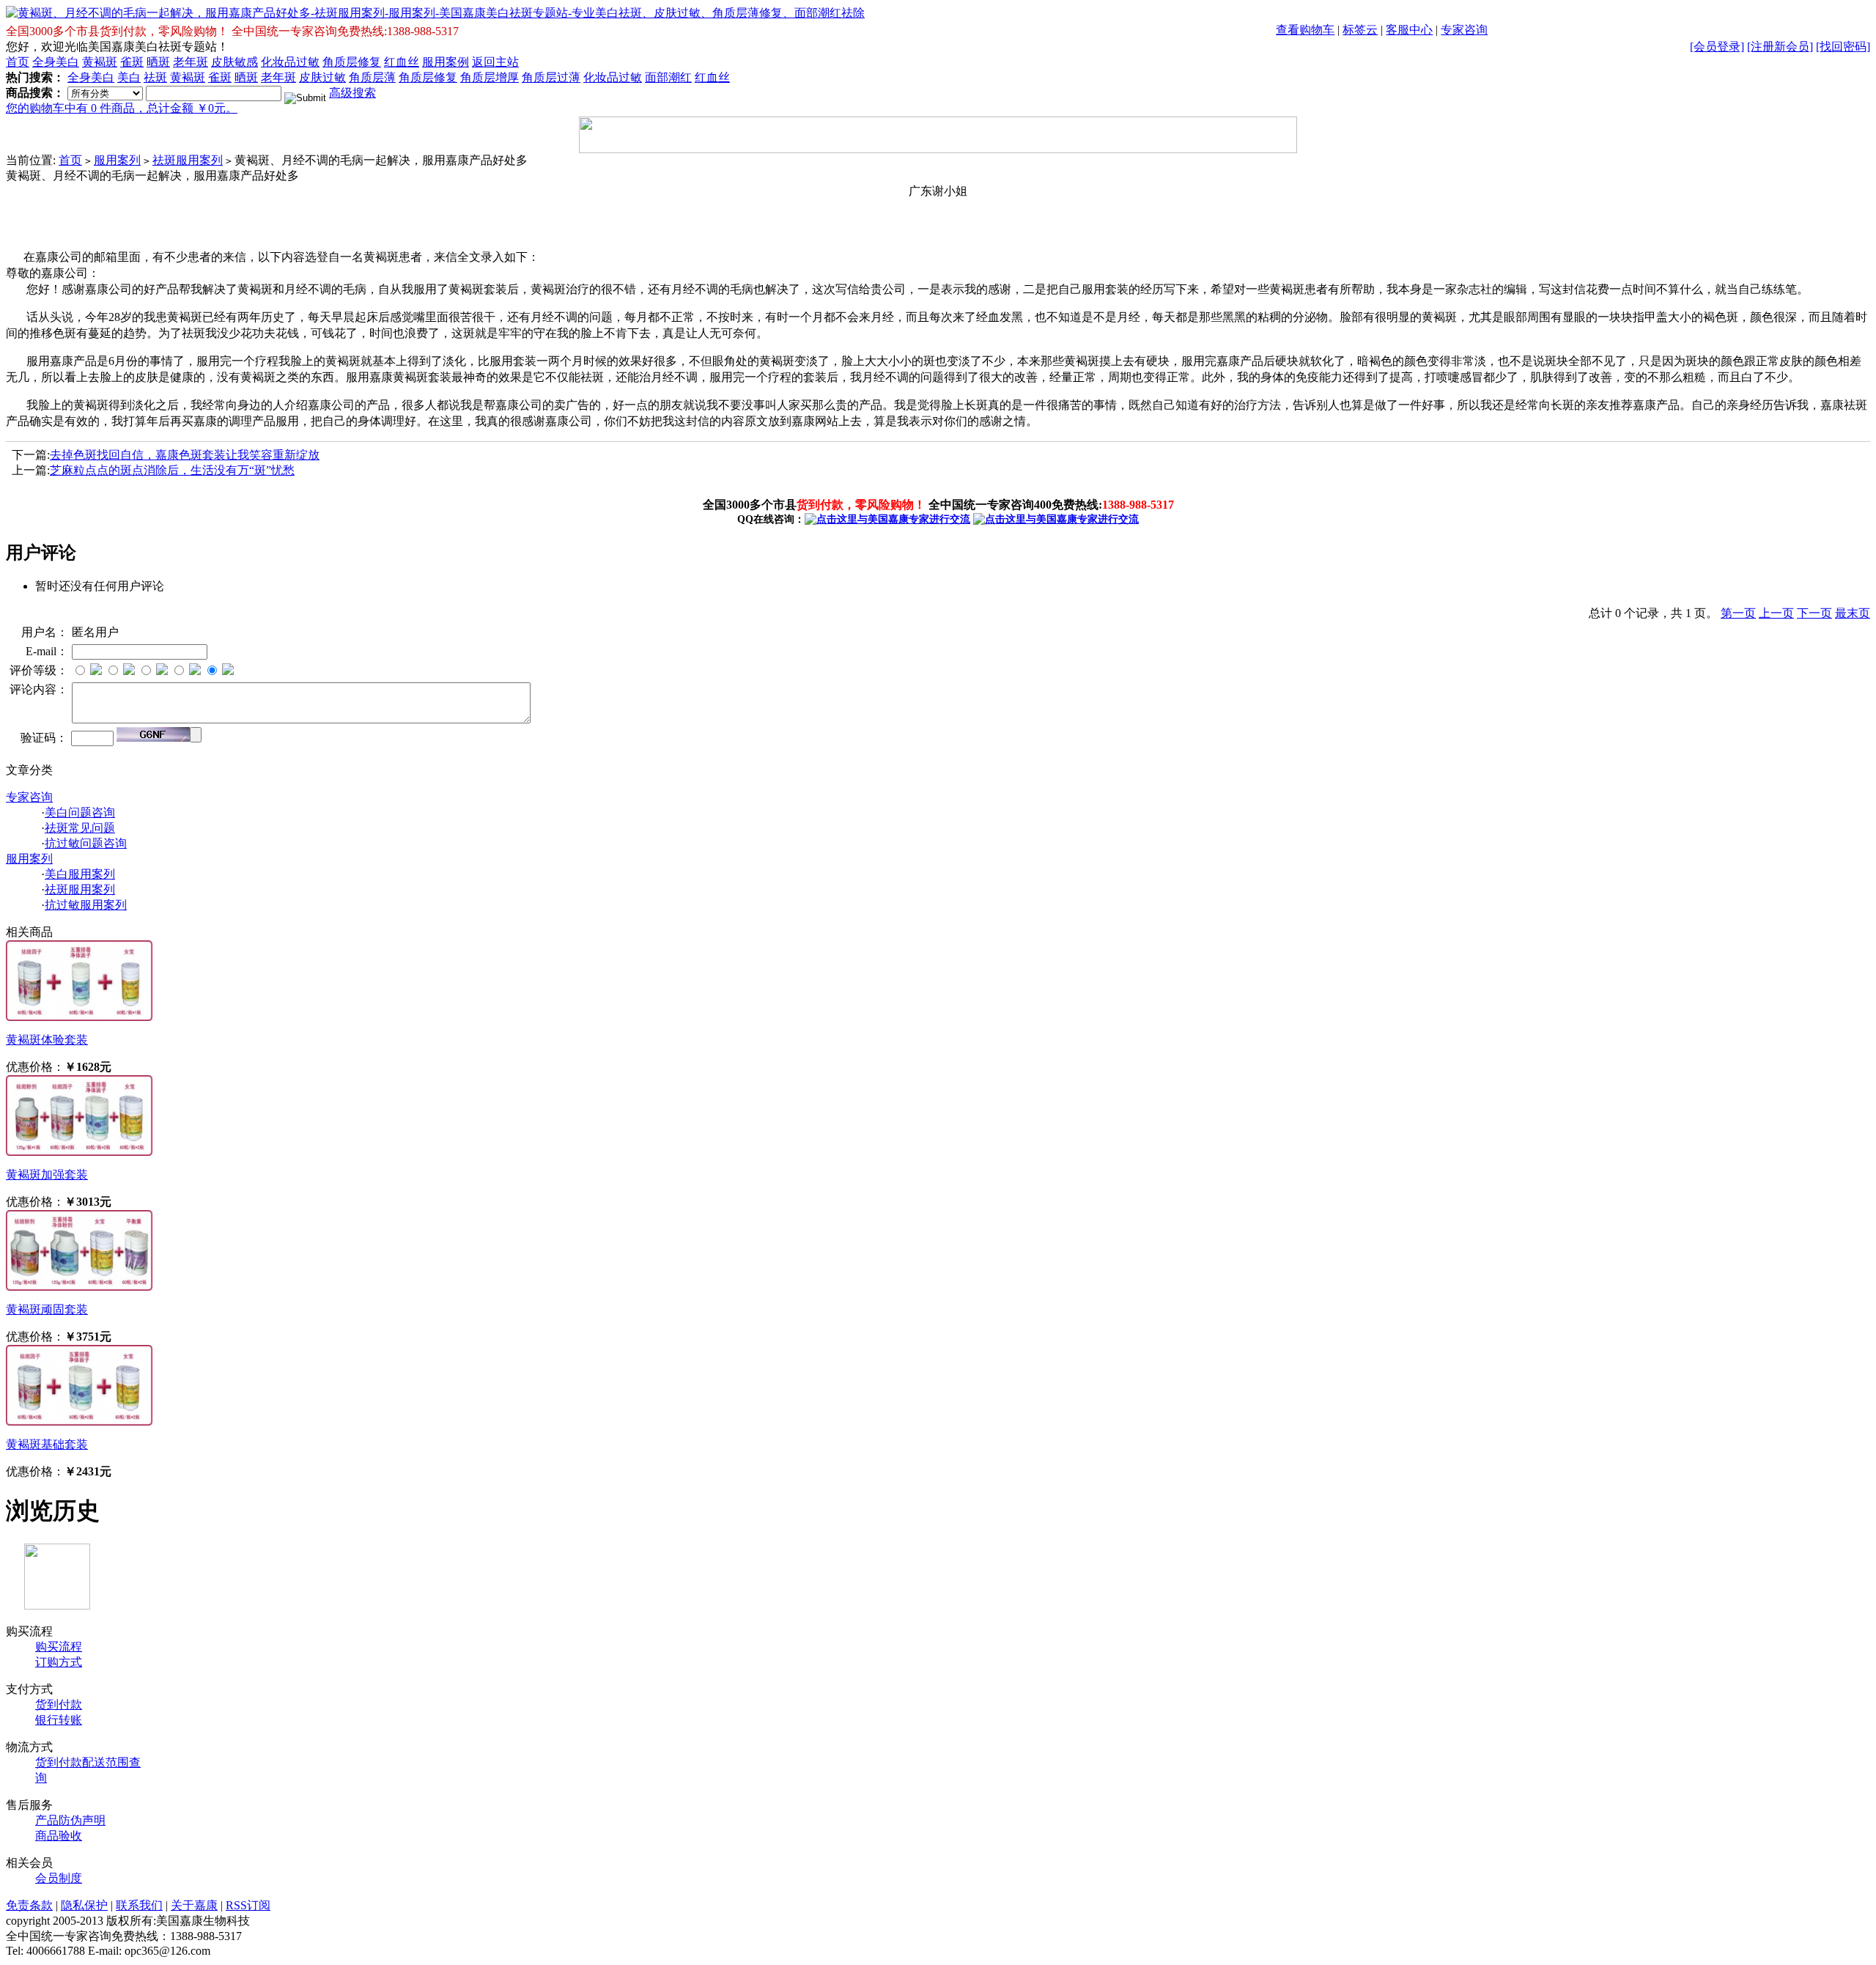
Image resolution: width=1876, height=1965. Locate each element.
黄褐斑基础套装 (47, 1444)
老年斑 (191, 62)
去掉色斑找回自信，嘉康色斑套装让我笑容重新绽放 (185, 455)
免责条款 (29, 1905)
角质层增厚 (490, 77)
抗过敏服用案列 (86, 905)
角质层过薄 (551, 77)
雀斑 (132, 62)
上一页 (1776, 613)
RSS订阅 (248, 1905)
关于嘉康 (194, 1905)
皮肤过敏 (322, 77)
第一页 (1738, 613)
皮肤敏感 (234, 62)
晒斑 (158, 62)
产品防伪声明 (70, 1820)
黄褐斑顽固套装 (47, 1309)
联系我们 (139, 1905)
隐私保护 (84, 1905)
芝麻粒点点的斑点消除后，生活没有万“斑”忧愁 (172, 470)
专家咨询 (1464, 30)
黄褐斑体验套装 (47, 1040)
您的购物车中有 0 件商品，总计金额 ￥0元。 (122, 108)
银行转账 (59, 1720)
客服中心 (1409, 30)
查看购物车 (1305, 30)
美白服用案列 (80, 874)
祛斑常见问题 (80, 828)
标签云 (1360, 30)
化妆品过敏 (290, 62)
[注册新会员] (1780, 47)
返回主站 (495, 62)
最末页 (1853, 613)
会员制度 (59, 1878)
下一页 (1814, 613)
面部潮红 (668, 77)
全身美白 (56, 62)
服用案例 (446, 62)
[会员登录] (1717, 47)
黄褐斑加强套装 (47, 1175)
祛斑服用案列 (188, 160)
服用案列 (117, 160)
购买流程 (59, 1647)
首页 (18, 62)
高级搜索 (352, 93)
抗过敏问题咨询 (86, 843)
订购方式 (59, 1662)
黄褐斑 (100, 62)
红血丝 (402, 62)
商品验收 (59, 1836)
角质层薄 (372, 77)
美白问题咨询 (80, 812)
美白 (129, 77)
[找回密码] (1843, 47)
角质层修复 (352, 62)
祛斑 (155, 77)
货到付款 (59, 1704)
